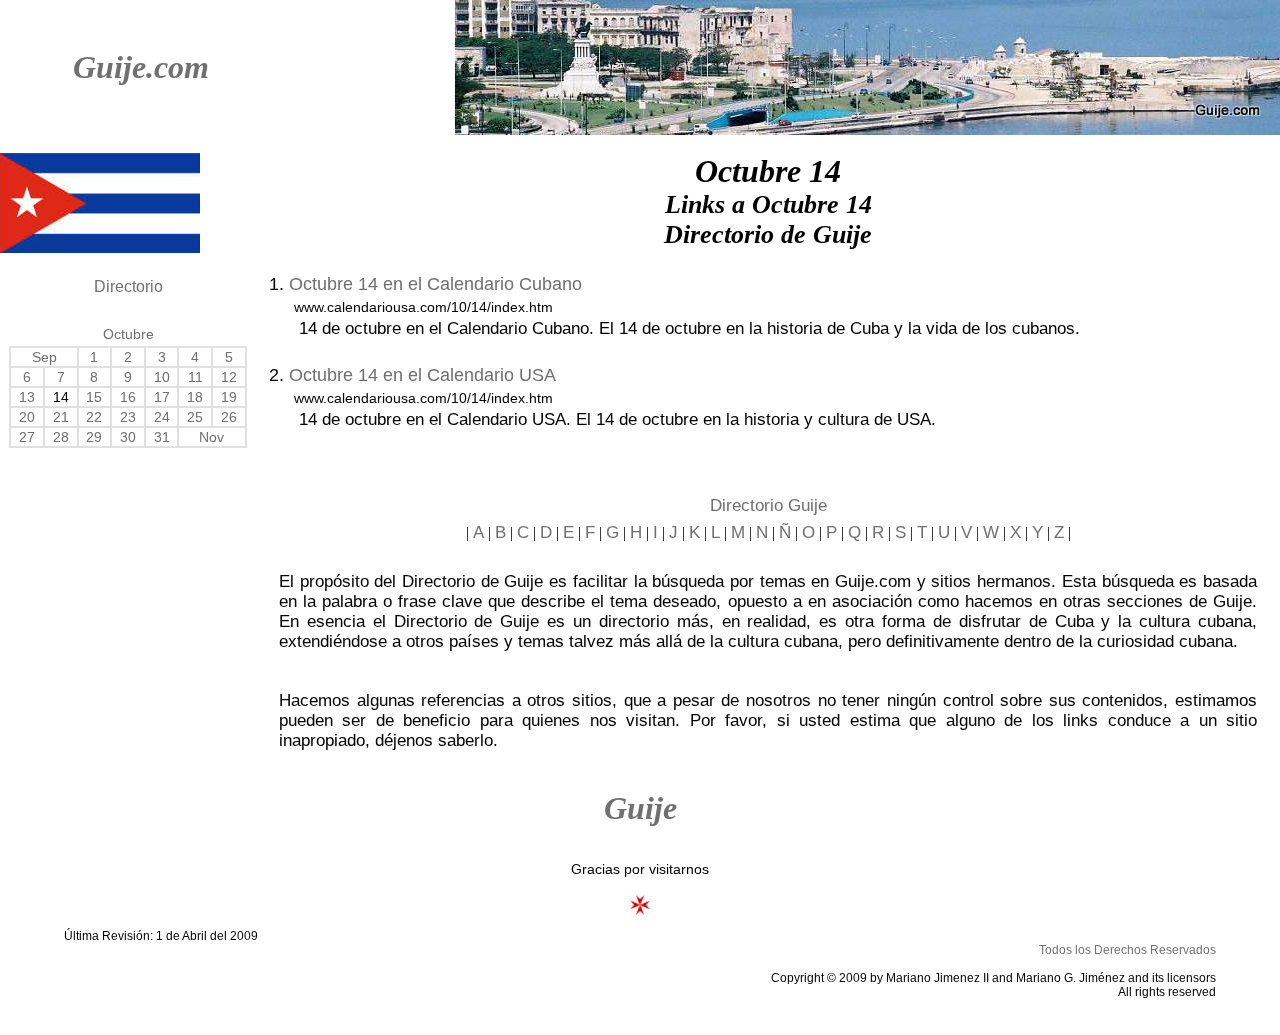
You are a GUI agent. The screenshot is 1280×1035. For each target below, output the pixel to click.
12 (229, 377)
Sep (44, 357)
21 (61, 417)
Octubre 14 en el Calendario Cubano (435, 284)
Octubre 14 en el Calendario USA (422, 375)
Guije (640, 808)
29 (94, 437)
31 (162, 437)
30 (128, 437)
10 (162, 377)
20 (27, 417)
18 (195, 397)
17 (162, 397)
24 (162, 417)
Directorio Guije (768, 505)
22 (94, 417)
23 (128, 417)
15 (94, 397)
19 (229, 397)
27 (27, 437)
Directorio (128, 286)
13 (27, 397)
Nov (211, 437)
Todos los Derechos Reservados (1127, 950)
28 (61, 437)
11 (195, 377)
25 (195, 417)
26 (229, 417)
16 (128, 397)
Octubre (128, 334)
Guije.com (141, 67)
